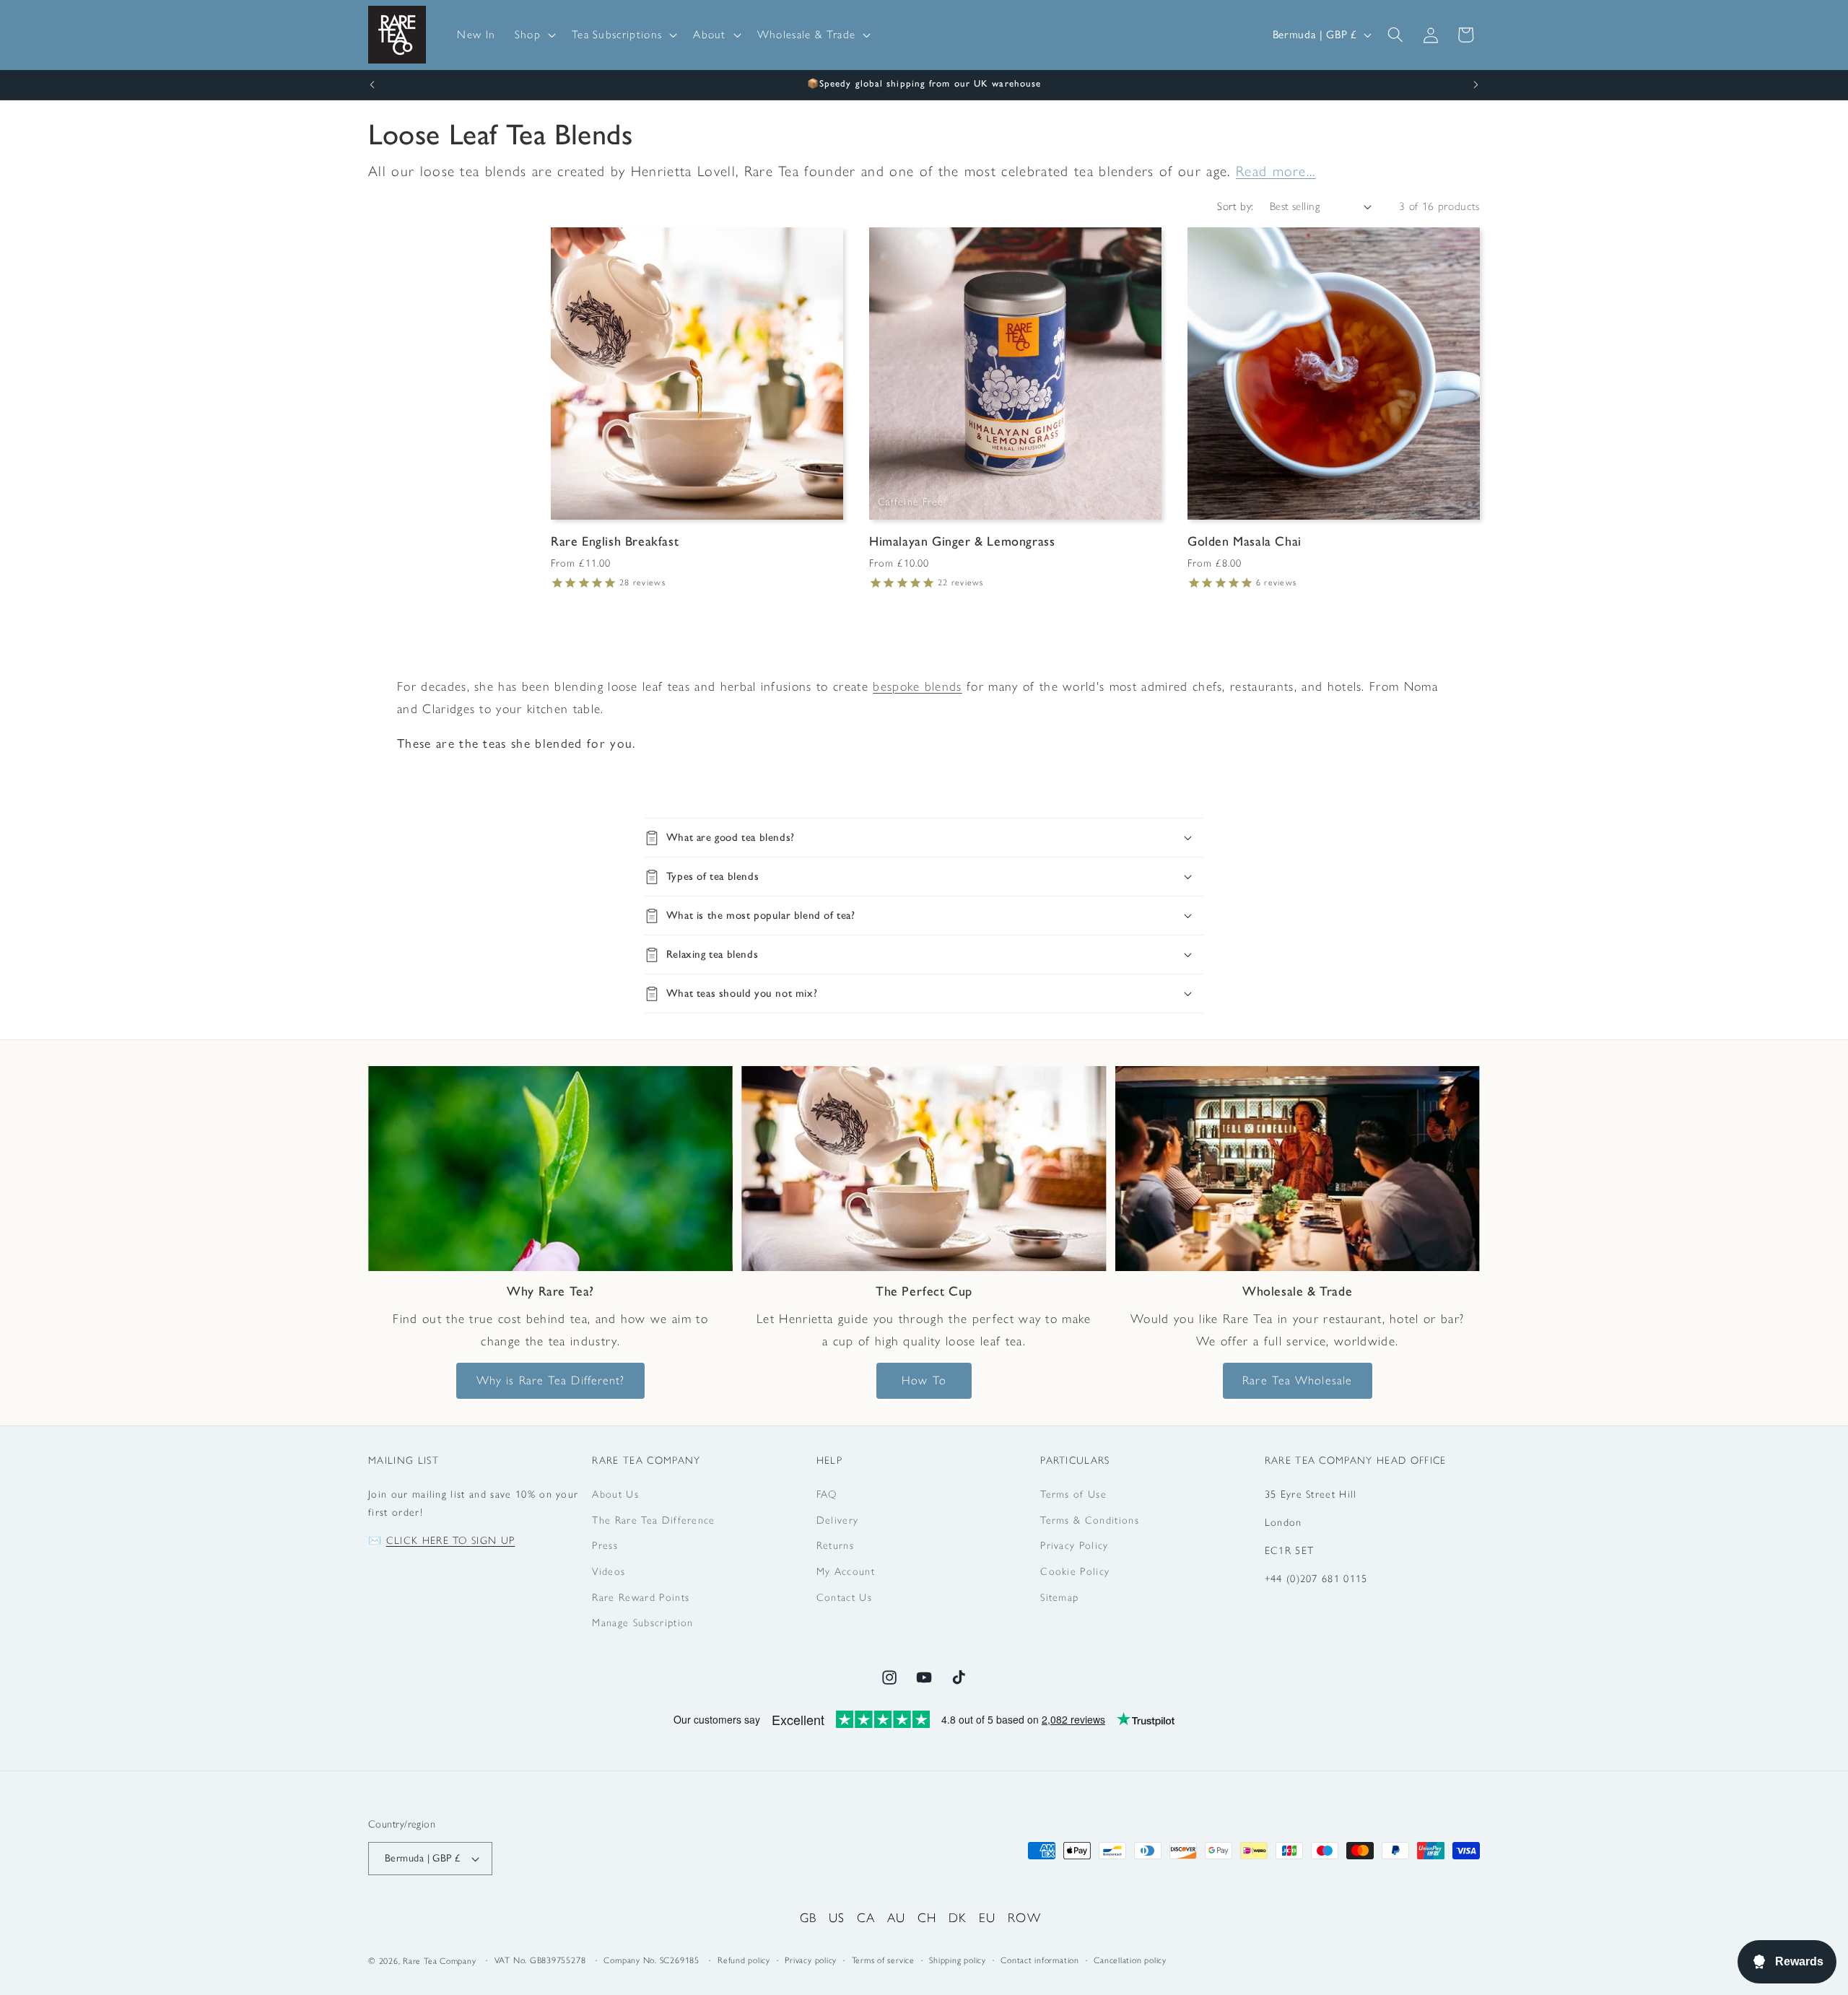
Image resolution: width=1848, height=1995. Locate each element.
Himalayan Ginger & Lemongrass (962, 541)
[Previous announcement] (372, 85)
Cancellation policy (1130, 1960)
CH (927, 1917)
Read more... (1276, 171)
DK (958, 1917)
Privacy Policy (1074, 1545)
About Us (615, 1494)
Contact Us (844, 1597)
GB (808, 1917)
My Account (846, 1571)
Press (605, 1545)
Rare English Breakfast (615, 541)
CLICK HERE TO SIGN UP (451, 1540)
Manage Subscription (642, 1623)
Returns (835, 1545)
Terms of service (883, 1960)
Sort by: (1235, 206)
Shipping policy (958, 1960)
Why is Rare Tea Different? (551, 1380)
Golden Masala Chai (1245, 541)
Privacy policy (811, 1960)
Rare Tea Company (439, 1961)
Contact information (1040, 1960)
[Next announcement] (1476, 85)
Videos (609, 1571)
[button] (534, 35)
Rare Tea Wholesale (1297, 1380)
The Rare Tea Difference (653, 1520)
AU (897, 1917)
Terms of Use (1073, 1494)
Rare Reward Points (641, 1597)
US (837, 1917)
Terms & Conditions (1090, 1520)
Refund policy (744, 1960)
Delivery (838, 1520)
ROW (1024, 1917)
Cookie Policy (1075, 1571)
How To (924, 1380)
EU (988, 1917)
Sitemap (1059, 1597)
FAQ (827, 1494)
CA (866, 1917)
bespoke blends (917, 686)
